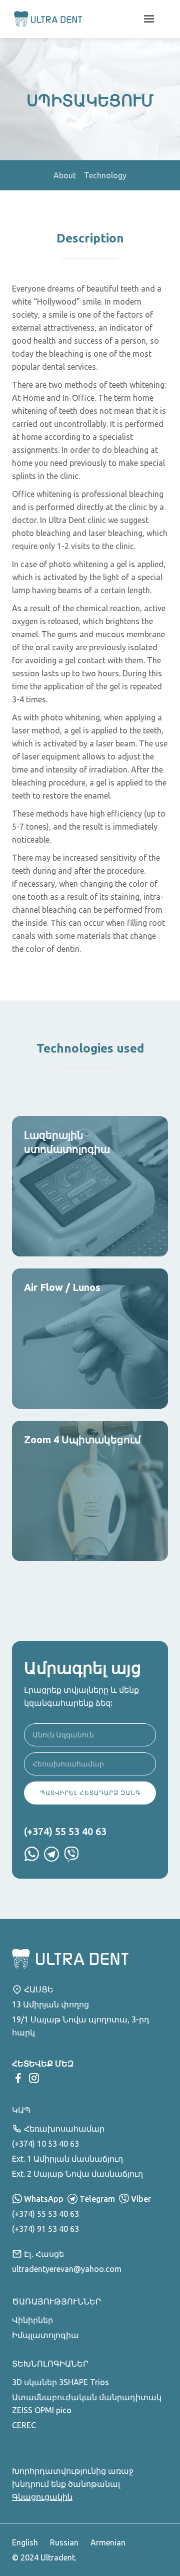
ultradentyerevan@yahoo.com (67, 2269)
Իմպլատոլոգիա (45, 2335)
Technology (105, 175)
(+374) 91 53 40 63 (45, 2229)
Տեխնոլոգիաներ (50, 2364)
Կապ (21, 2110)
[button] (149, 19)
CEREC (24, 2425)
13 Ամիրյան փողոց (50, 2004)
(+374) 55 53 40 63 (45, 2214)
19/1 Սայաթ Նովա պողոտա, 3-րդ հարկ (81, 2026)
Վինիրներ (32, 2320)
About (65, 175)
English (25, 2542)
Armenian (108, 2542)
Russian (64, 2542)
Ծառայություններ (56, 2301)
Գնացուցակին (42, 2497)
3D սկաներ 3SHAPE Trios (60, 2382)
